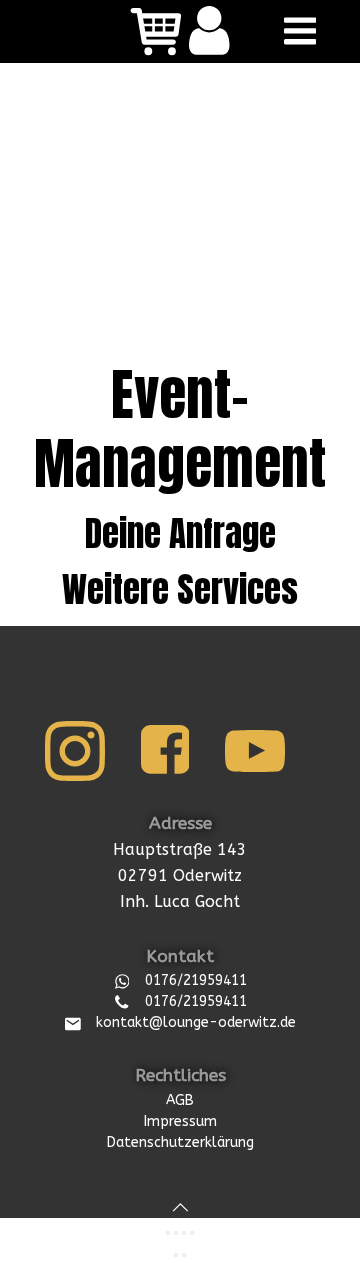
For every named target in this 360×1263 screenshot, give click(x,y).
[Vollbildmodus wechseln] (176, 1233)
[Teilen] (184, 1233)
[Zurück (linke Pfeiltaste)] (176, 1255)
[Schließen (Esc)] (192, 1233)
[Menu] (296, 32)
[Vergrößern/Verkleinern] (168, 1233)
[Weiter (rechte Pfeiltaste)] (184, 1255)
